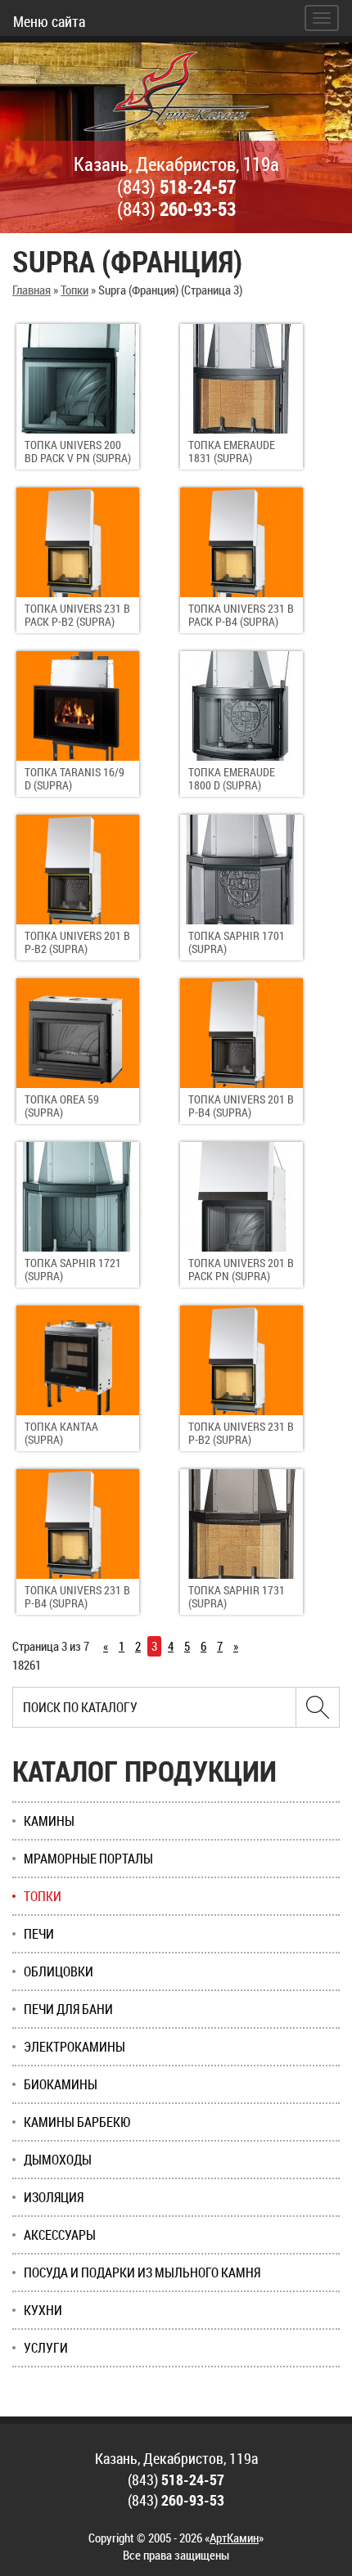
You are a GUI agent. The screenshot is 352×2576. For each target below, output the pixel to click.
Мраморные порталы (88, 1859)
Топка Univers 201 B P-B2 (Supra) (77, 942)
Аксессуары (60, 2235)
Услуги (46, 2348)
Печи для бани (68, 2009)
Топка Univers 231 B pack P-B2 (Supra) (77, 615)
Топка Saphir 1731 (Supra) (237, 1596)
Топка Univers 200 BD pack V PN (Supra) (78, 451)
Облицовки (59, 1971)
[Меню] (322, 18)
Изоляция (54, 2197)
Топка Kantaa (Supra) (61, 1433)
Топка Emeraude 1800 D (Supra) (232, 778)
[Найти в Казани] (318, 1707)
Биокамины (61, 2084)
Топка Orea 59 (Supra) (62, 1106)
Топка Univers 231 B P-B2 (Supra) (241, 1433)
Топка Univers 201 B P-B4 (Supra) (241, 1106)
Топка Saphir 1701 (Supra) (237, 942)
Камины (49, 1821)
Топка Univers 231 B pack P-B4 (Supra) (241, 615)
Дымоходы (58, 2160)
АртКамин (234, 2538)
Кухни (43, 2310)
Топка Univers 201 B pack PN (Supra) (241, 1269)
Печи (39, 1934)
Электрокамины (74, 2047)
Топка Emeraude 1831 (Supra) (232, 451)
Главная (32, 290)
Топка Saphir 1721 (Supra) (73, 1269)
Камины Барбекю (77, 2122)
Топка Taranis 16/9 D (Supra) (74, 778)
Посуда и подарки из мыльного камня (142, 2273)
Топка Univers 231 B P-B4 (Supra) (77, 1596)
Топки (74, 290)
